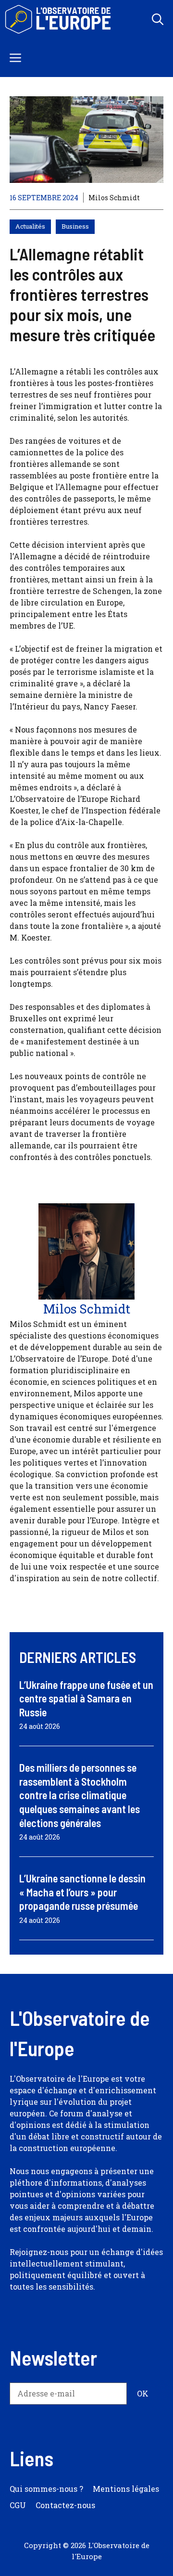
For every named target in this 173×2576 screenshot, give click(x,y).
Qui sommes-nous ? (46, 2489)
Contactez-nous (65, 2505)
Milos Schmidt (114, 198)
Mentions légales (126, 2489)
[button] (158, 19)
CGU (18, 2505)
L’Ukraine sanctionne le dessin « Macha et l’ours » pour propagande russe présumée (82, 1892)
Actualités (30, 226)
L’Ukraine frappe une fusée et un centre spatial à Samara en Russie (86, 1698)
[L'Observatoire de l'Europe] (59, 19)
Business (75, 226)
